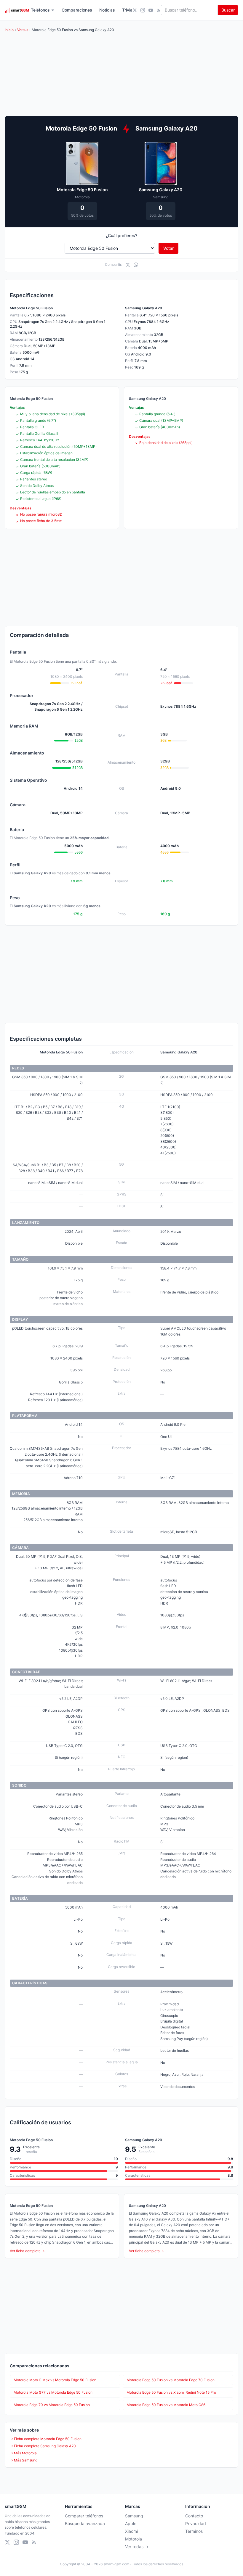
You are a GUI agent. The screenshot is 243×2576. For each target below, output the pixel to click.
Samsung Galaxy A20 (161, 190)
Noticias (107, 10)
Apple (131, 2523)
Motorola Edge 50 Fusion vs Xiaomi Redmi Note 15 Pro (171, 2392)
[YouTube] (151, 10)
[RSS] (159, 10)
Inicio (9, 30)
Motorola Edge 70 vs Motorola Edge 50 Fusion (52, 2405)
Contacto (194, 2516)
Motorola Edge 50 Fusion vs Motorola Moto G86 (166, 2405)
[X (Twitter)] (135, 10)
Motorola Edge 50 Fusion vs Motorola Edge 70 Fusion (171, 2380)
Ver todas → (137, 2547)
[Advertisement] (121, 577)
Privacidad (196, 2523)
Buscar (228, 10)
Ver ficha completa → (27, 2251)
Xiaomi (131, 2531)
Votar (168, 248)
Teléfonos (40, 10)
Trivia (127, 10)
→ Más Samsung (24, 2460)
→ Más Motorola (23, 2453)
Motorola (134, 2539)
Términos (194, 2531)
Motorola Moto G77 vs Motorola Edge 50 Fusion (53, 2392)
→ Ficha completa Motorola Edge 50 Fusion (46, 2439)
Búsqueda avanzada (85, 2523)
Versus (23, 30)
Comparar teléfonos (84, 2516)
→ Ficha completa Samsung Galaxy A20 (43, 2446)
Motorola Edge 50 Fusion (82, 190)
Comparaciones (77, 10)
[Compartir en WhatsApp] (136, 265)
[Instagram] (143, 10)
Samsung (134, 2516)
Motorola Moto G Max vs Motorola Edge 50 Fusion (55, 2380)
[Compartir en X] (128, 265)
